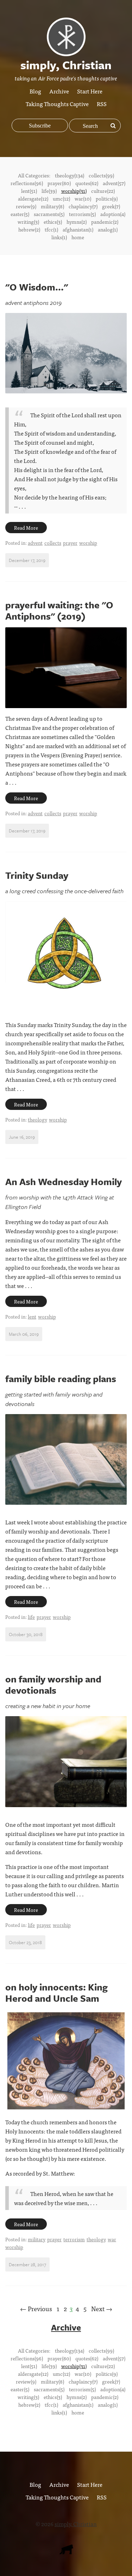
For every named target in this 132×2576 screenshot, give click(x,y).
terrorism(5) (82, 214)
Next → (102, 2309)
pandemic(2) (105, 222)
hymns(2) (77, 222)
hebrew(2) (29, 229)
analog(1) (108, 229)
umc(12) (61, 198)
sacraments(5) (49, 214)
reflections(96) (27, 183)
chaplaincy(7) (83, 206)
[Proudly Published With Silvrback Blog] (66, 2552)
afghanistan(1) (78, 229)
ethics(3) (53, 222)
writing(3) (28, 222)
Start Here (90, 91)
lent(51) (29, 191)
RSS (102, 104)
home (78, 237)
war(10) (83, 198)
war (112, 2239)
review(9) (26, 206)
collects (53, 543)
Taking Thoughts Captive (57, 104)
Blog (35, 91)
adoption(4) (113, 214)
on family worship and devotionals (53, 1685)
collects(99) (101, 175)
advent (35, 543)
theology (37, 1119)
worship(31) (74, 191)
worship (88, 543)
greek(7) (111, 206)
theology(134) (70, 175)
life (31, 1617)
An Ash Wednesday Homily (64, 1182)
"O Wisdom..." (37, 287)
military (37, 2239)
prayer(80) (59, 183)
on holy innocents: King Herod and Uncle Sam (56, 1993)
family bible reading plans (61, 1379)
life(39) (49, 191)
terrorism (74, 2239)
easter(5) (20, 214)
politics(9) (107, 198)
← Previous (36, 2309)
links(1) (59, 237)
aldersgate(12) (33, 198)
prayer (70, 543)
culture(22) (103, 191)
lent (32, 1316)
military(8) (52, 206)
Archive (59, 91)
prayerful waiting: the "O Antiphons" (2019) (59, 610)
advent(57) (114, 183)
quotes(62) (87, 183)
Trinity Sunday (37, 875)
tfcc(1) (51, 229)
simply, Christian (76, 2524)
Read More (26, 528)
